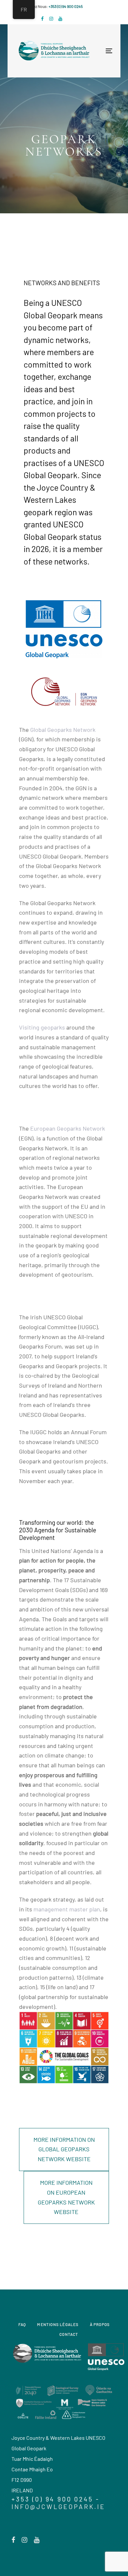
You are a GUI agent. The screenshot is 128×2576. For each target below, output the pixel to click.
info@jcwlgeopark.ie (58, 2507)
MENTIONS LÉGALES (58, 2324)
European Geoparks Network (68, 1128)
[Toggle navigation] (86, 51)
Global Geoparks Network (63, 730)
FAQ (22, 2324)
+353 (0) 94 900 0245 (66, 6)
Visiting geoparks (42, 1027)
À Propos (100, 2324)
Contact (69, 2334)
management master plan (67, 1909)
